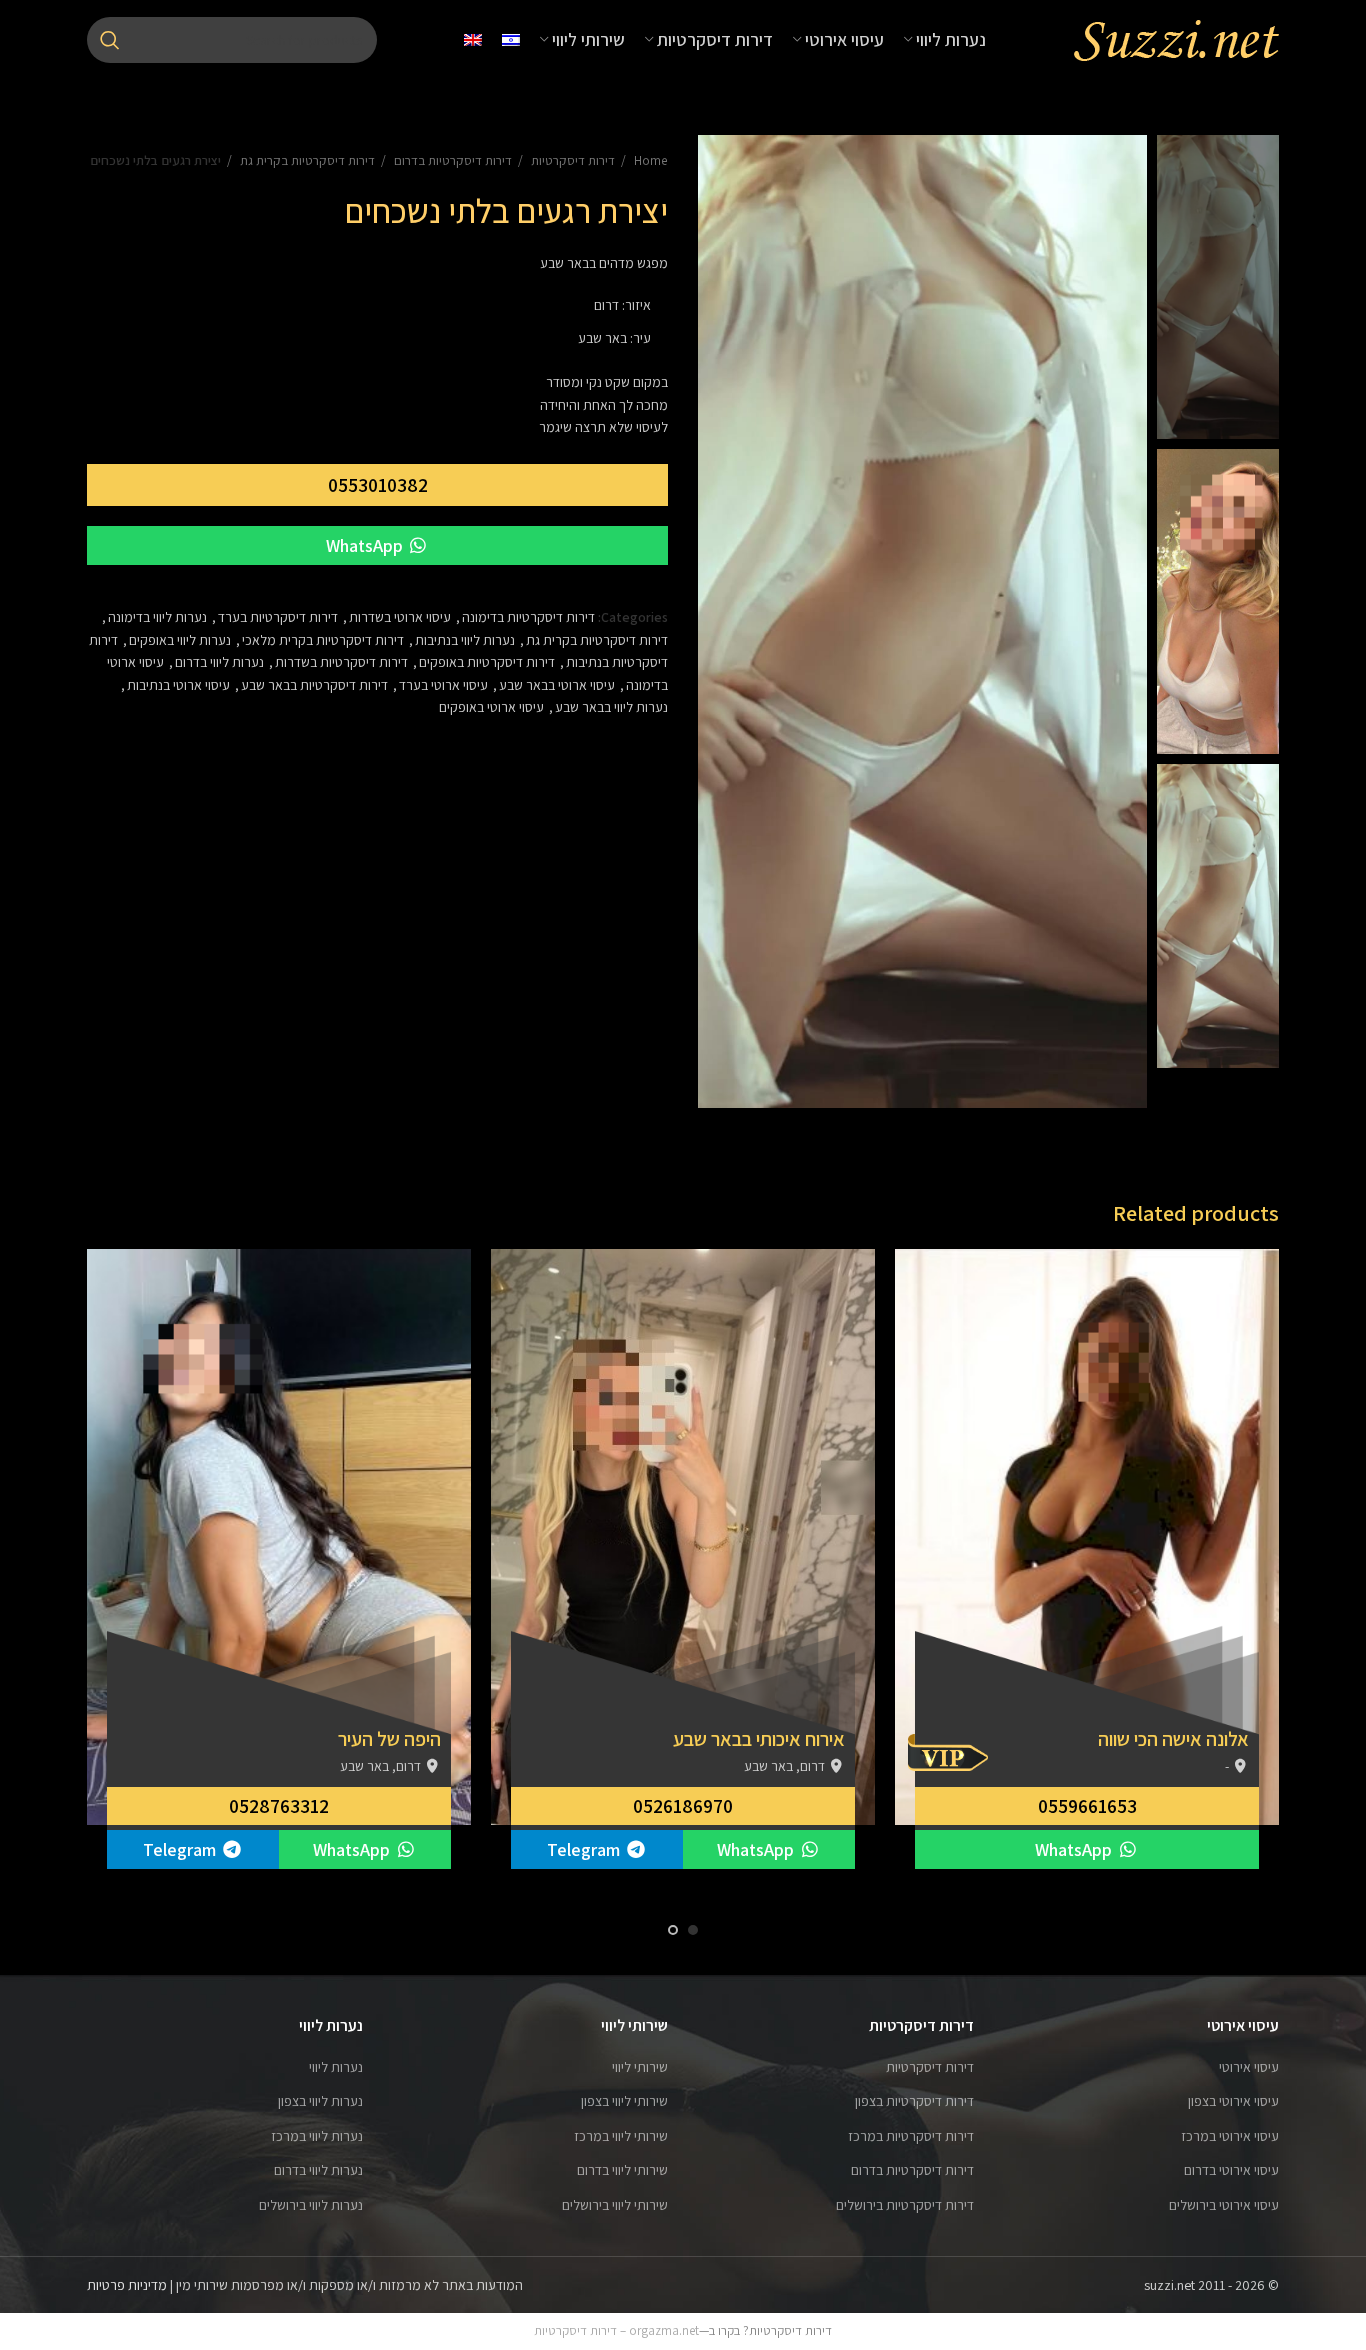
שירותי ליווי (640, 2067)
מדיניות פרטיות (127, 2285)
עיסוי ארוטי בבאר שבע (557, 685)
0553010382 (378, 485)
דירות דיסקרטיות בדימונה (528, 617)
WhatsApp (366, 545)
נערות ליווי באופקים (180, 640)
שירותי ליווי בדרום (622, 2170)
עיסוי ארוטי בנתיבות (178, 685)
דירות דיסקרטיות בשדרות (341, 662)
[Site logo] (1176, 39)
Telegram (585, 1849)
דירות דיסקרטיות (571, 160)
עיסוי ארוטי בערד (443, 685)
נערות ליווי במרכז (317, 2136)
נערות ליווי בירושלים (311, 2205)
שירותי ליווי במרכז (621, 2136)
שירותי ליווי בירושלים (615, 2205)
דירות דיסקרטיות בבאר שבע (314, 685)
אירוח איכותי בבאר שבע (759, 1739)
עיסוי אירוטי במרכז (1230, 2136)
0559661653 (1087, 1806)
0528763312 (279, 1806)
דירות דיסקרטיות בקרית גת (306, 160)
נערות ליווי (336, 2067)
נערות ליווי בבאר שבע (611, 707)
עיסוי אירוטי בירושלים (1224, 2205)
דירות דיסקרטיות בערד (278, 617)
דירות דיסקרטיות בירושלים (905, 2205)
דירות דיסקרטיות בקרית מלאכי (323, 640)
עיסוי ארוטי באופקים (491, 707)
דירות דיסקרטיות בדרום (451, 160)
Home (649, 160)
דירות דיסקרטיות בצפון (914, 2101)
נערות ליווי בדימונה (157, 617)
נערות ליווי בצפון (320, 2101)
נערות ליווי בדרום (219, 662)
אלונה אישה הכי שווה (1173, 1739)
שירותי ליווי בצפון (624, 2101)
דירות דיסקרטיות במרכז (911, 2136)
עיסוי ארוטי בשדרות (400, 617)
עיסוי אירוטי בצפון (1233, 2101)
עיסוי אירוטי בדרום (1231, 2170)
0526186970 (683, 1806)
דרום (606, 305)
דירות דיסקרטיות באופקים (487, 662)
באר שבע (602, 338)
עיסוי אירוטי (1249, 2067)
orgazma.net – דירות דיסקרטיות (616, 2330)
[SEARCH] (110, 40)
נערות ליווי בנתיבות (465, 640)
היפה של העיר (389, 1739)
